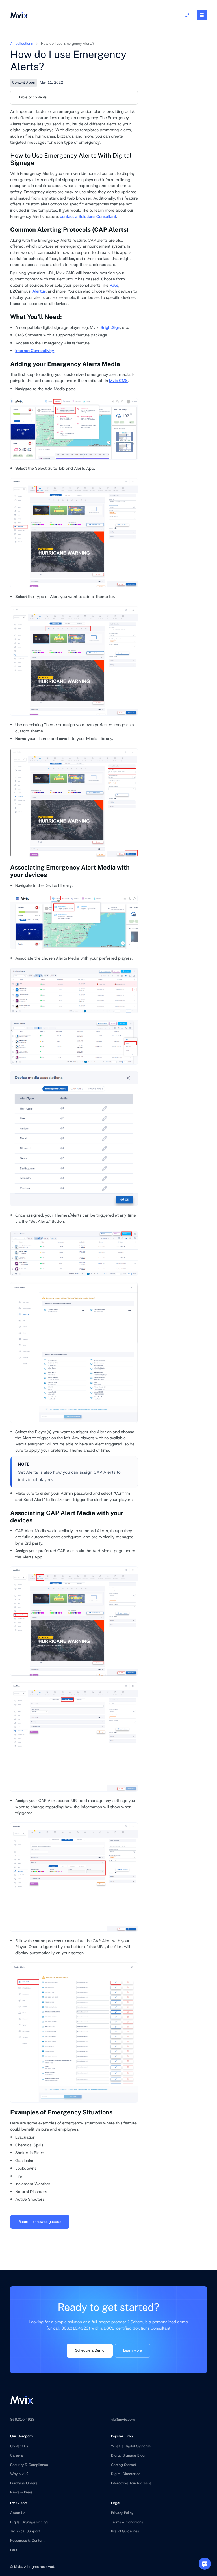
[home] (19, 15)
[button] (202, 15)
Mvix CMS (118, 381)
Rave (114, 285)
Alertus (39, 291)
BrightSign (110, 327)
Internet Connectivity (35, 351)
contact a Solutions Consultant (88, 216)
